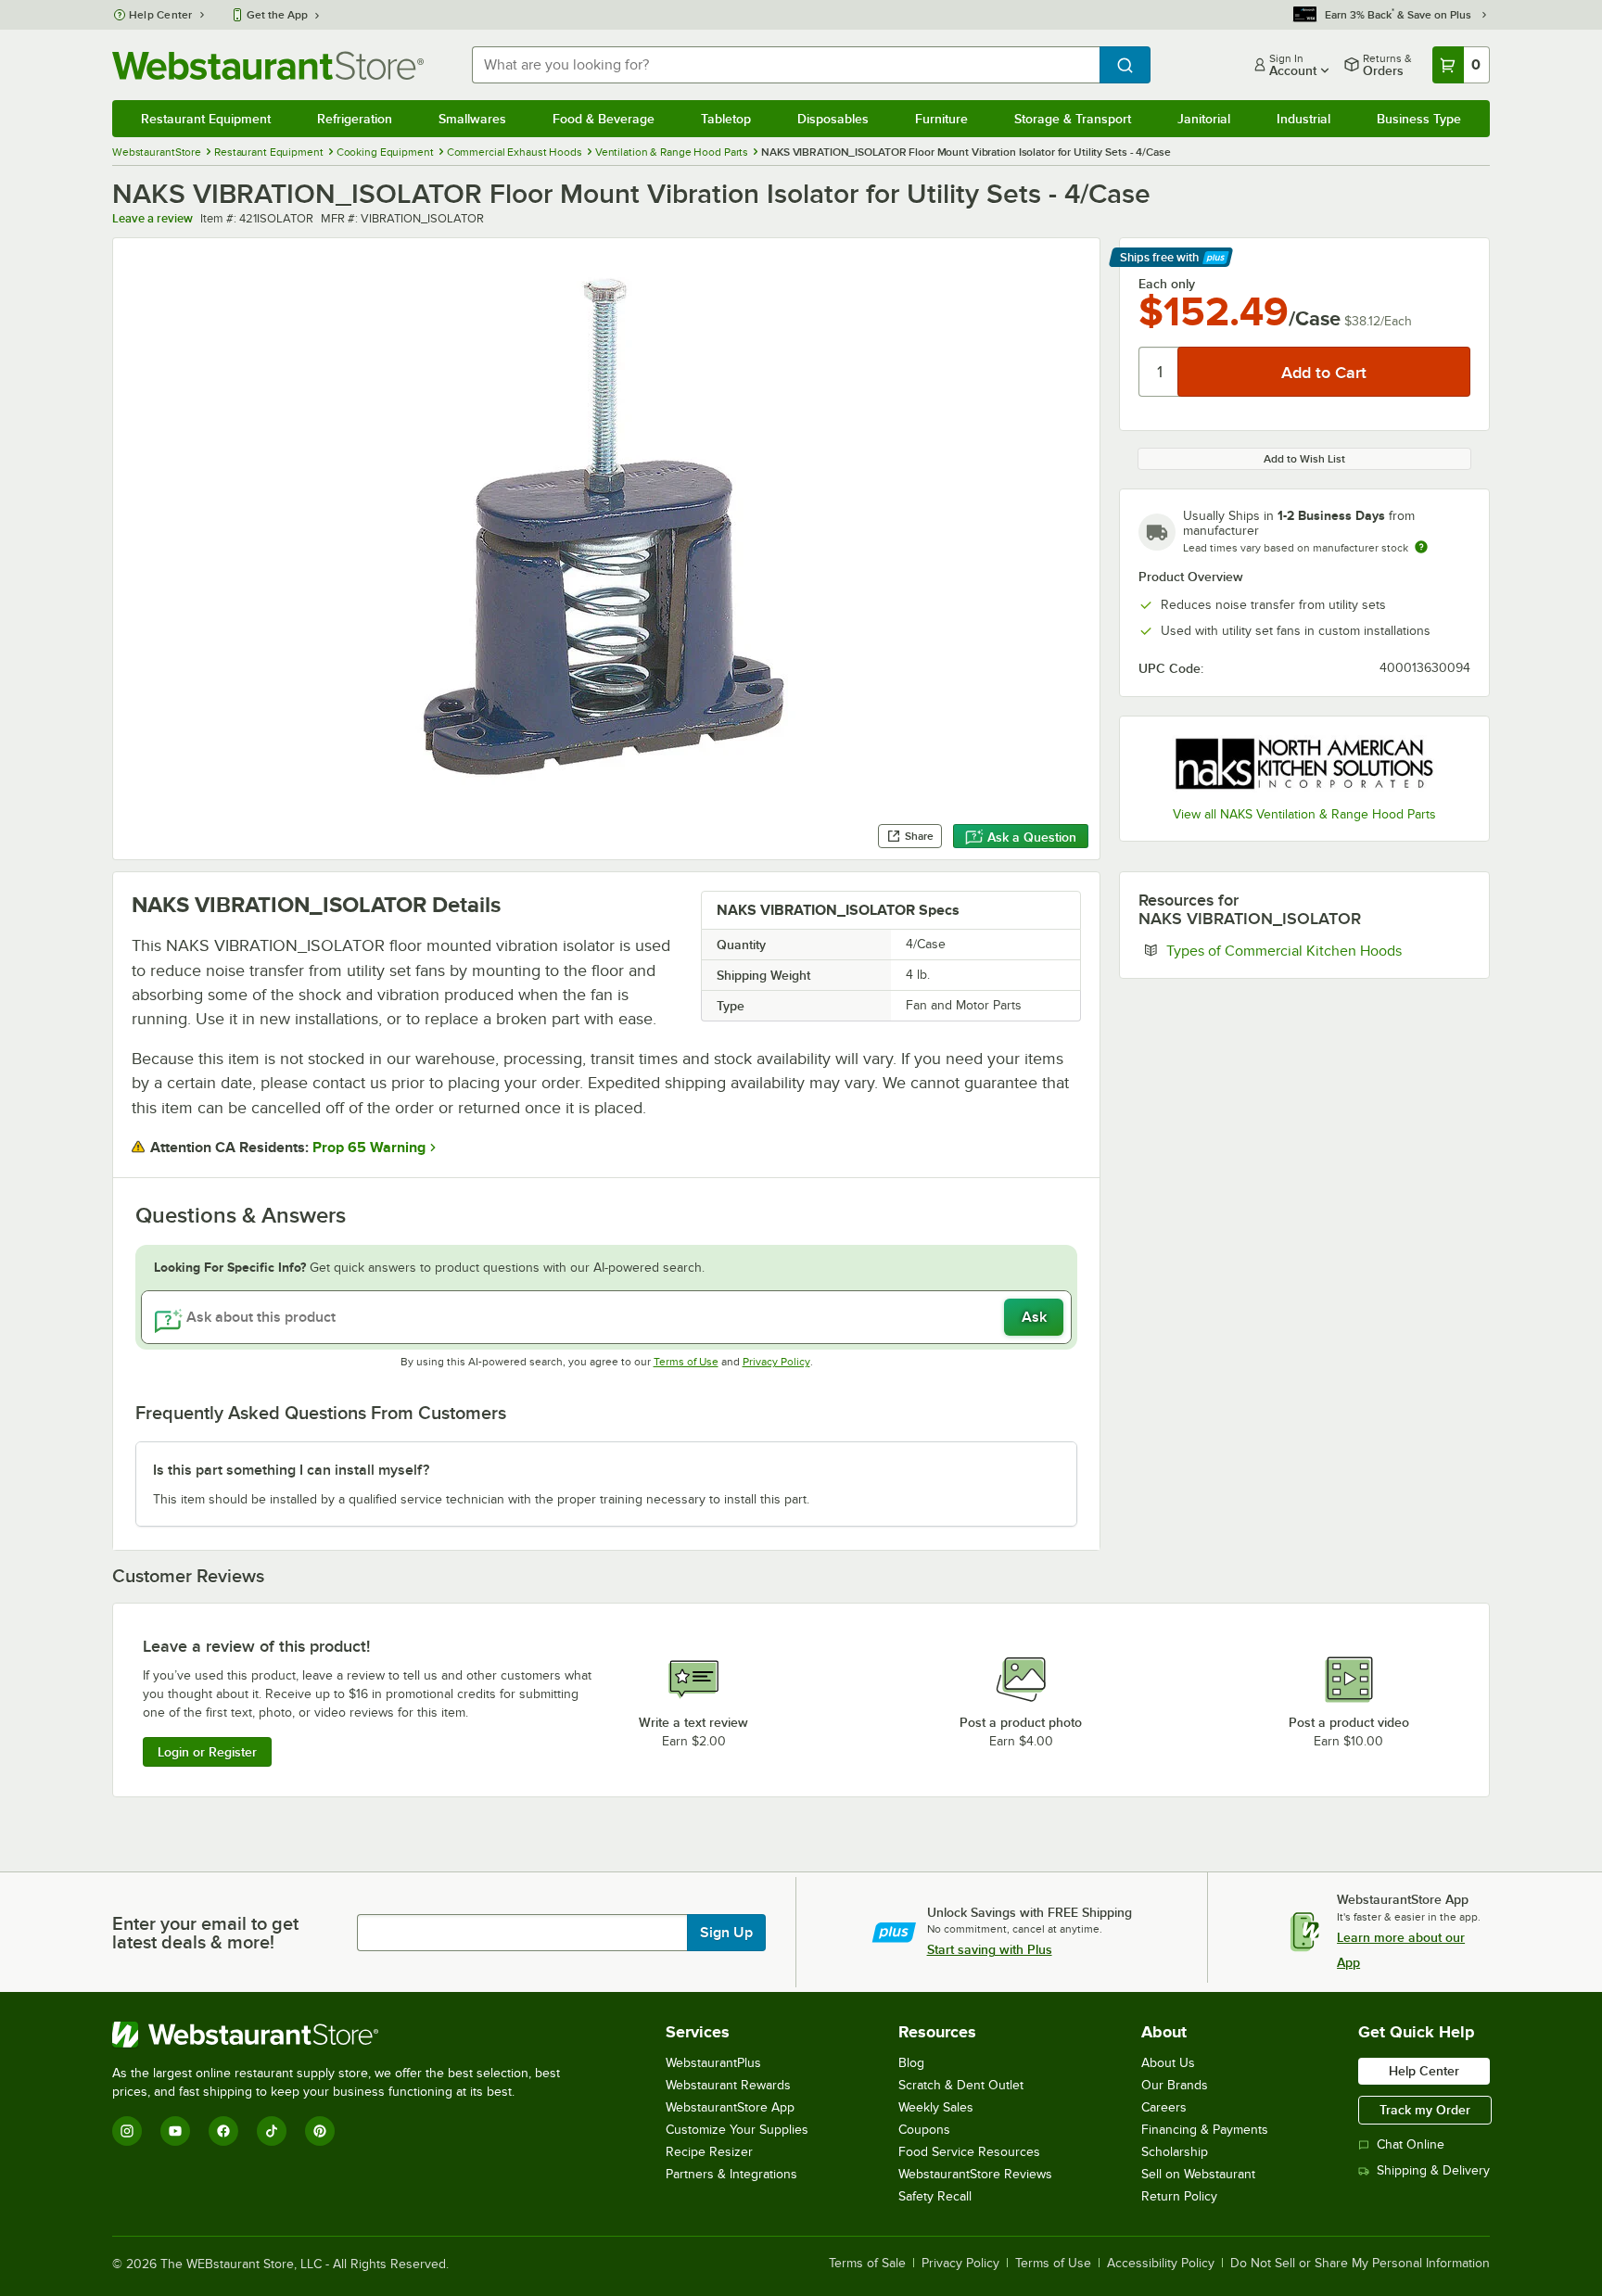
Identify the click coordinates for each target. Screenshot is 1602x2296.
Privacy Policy (776, 1362)
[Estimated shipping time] (1421, 547)
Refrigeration (355, 119)
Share (919, 836)
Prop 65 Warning (369, 1148)
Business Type (1419, 119)
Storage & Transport (1073, 119)
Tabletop (726, 119)
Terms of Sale (867, 2264)
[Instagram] (127, 2131)
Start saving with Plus (990, 1949)
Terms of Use (686, 1362)
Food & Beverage (604, 119)
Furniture (941, 119)
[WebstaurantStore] (344, 2035)
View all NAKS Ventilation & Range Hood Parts (1304, 814)
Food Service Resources (969, 2152)
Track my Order (1425, 2110)
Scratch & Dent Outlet (961, 2085)
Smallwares (472, 119)
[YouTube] (175, 2131)
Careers (1164, 2107)
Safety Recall (935, 2196)
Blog (911, 2063)
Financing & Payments (1205, 2130)
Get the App (277, 15)
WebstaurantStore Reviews (975, 2174)
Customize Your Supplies (737, 2130)
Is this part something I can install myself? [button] (291, 1470)
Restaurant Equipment (206, 119)
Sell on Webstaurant (1198, 2174)
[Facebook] (223, 2131)
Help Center (161, 15)
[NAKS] (1304, 764)
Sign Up (726, 1933)
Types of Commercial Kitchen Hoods (1318, 950)
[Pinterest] (320, 2131)
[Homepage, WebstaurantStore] (268, 65)
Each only (1167, 284)
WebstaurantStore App (730, 2107)
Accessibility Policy (1161, 2264)
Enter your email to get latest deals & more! (205, 1933)
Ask (1034, 1317)
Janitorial (1204, 119)
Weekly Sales (936, 2107)
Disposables (833, 119)
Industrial (1303, 119)
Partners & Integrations (731, 2174)
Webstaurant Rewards (728, 2085)
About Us (1168, 2063)
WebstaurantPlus (713, 2063)
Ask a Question (1032, 837)
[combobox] (786, 65)
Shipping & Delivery (1433, 2170)
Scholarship (1175, 2152)
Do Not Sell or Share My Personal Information (1360, 2264)
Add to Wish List (1304, 459)
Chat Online (1411, 2144)
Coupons (924, 2130)
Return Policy (1179, 2196)
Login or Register (207, 1752)
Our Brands (1175, 2085)
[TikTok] (272, 2131)
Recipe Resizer (709, 2152)
